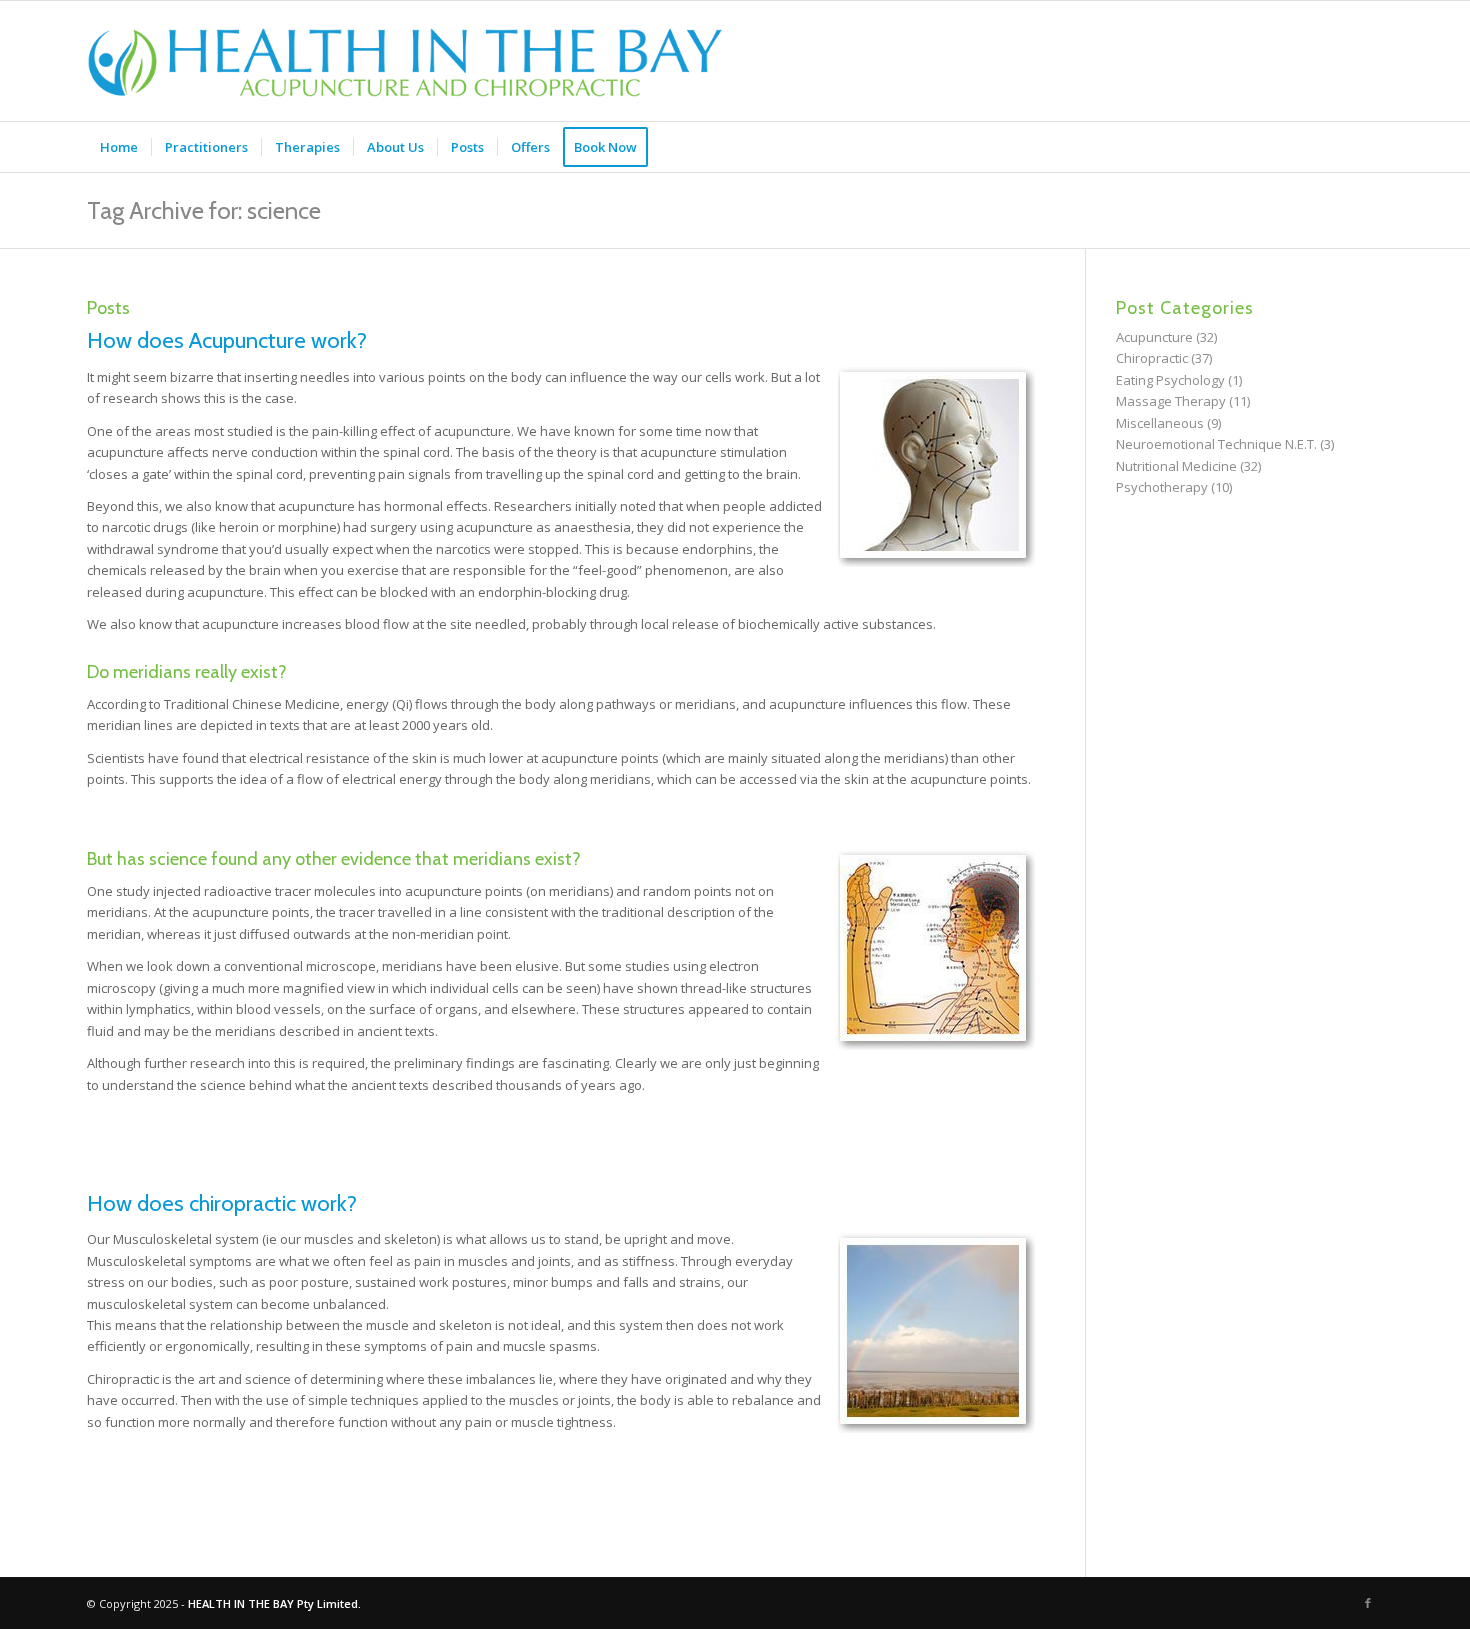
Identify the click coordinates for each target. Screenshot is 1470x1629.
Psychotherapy (1162, 487)
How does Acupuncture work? (227, 340)
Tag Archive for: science (204, 210)
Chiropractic (1152, 358)
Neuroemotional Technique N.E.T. (1216, 444)
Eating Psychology (1170, 380)
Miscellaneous (1160, 423)
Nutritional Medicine (1176, 466)
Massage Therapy (1171, 401)
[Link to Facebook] (1368, 1603)
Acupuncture (1154, 337)
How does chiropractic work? (222, 1203)
